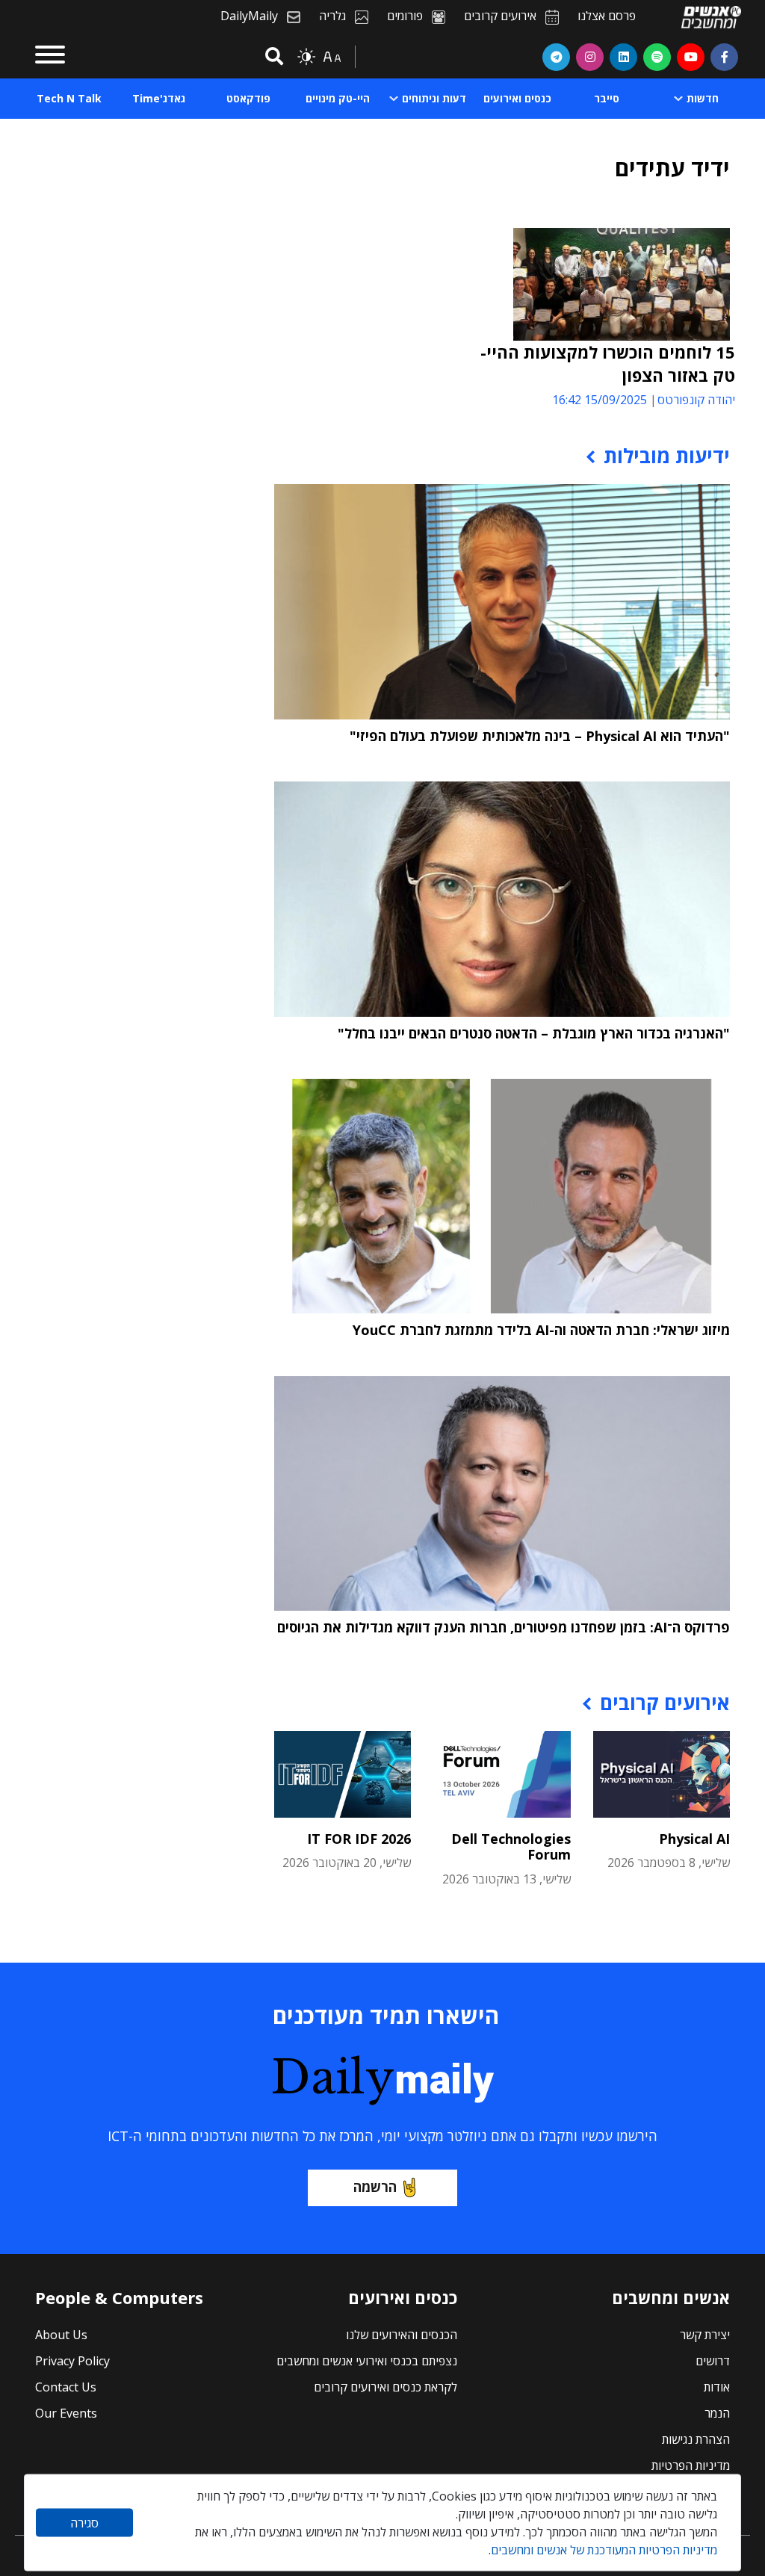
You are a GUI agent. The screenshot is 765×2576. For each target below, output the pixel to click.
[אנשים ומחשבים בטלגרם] (556, 57)
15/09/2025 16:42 (600, 400)
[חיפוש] (272, 57)
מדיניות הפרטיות (691, 2465)
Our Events (66, 2413)
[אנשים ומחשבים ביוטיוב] (691, 57)
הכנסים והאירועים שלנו (402, 2335)
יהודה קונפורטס (696, 400)
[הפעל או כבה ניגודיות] (306, 57)
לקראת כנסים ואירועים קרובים (385, 2387)
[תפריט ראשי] (50, 57)
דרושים (713, 2361)
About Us (61, 2335)
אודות (717, 2387)
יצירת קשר (705, 2335)
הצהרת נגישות (696, 2439)
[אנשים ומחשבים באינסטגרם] (590, 57)
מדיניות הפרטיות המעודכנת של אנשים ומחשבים (604, 2550)
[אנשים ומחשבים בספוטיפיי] (657, 57)
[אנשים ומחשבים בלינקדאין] (623, 57)
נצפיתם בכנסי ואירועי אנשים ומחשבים (367, 2361)
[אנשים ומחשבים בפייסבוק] (724, 57)
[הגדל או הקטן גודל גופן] (332, 57)
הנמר (717, 2413)
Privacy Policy (72, 2361)
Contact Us (66, 2387)
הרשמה (375, 2187)
